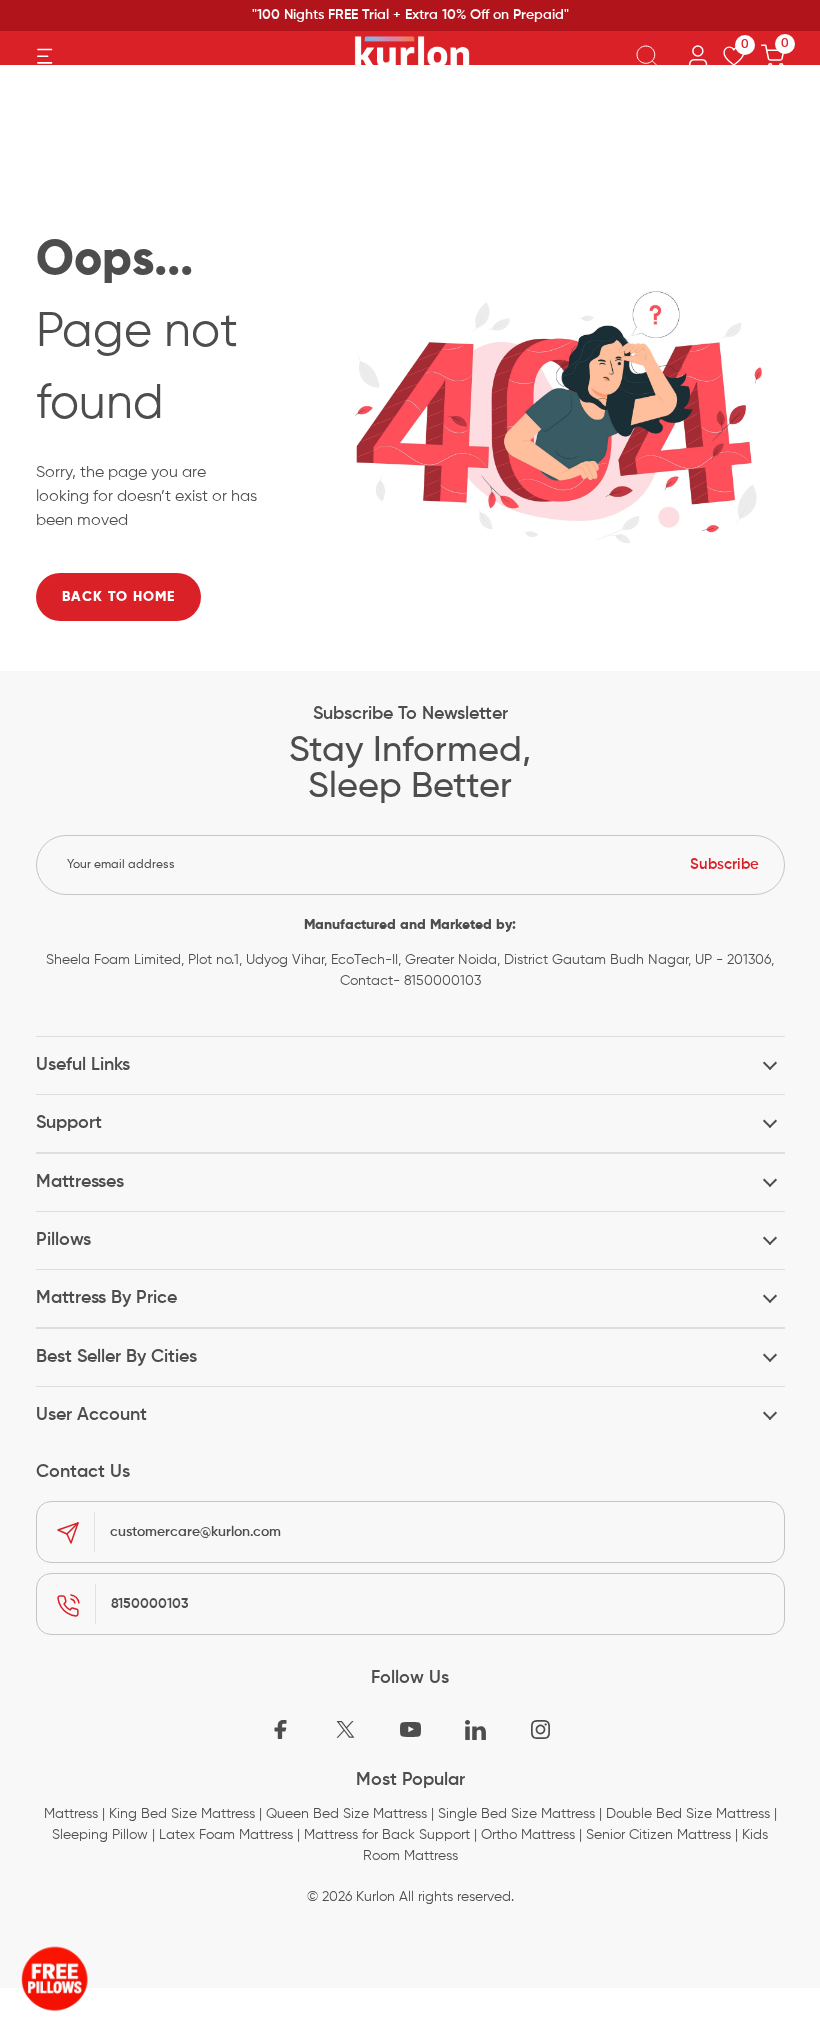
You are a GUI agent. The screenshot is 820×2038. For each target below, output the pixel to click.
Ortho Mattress (528, 1835)
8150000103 (150, 1604)
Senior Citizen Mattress (658, 1835)
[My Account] (698, 56)
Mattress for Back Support (387, 1835)
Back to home (118, 597)
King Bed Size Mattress (182, 1814)
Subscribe (724, 864)
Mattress (71, 1814)
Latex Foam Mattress (226, 1835)
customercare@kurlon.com (195, 1532)
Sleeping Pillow (100, 1835)
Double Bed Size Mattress (688, 1814)
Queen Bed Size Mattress (346, 1814)
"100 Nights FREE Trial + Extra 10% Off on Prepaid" (410, 15)
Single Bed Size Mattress (516, 1814)
